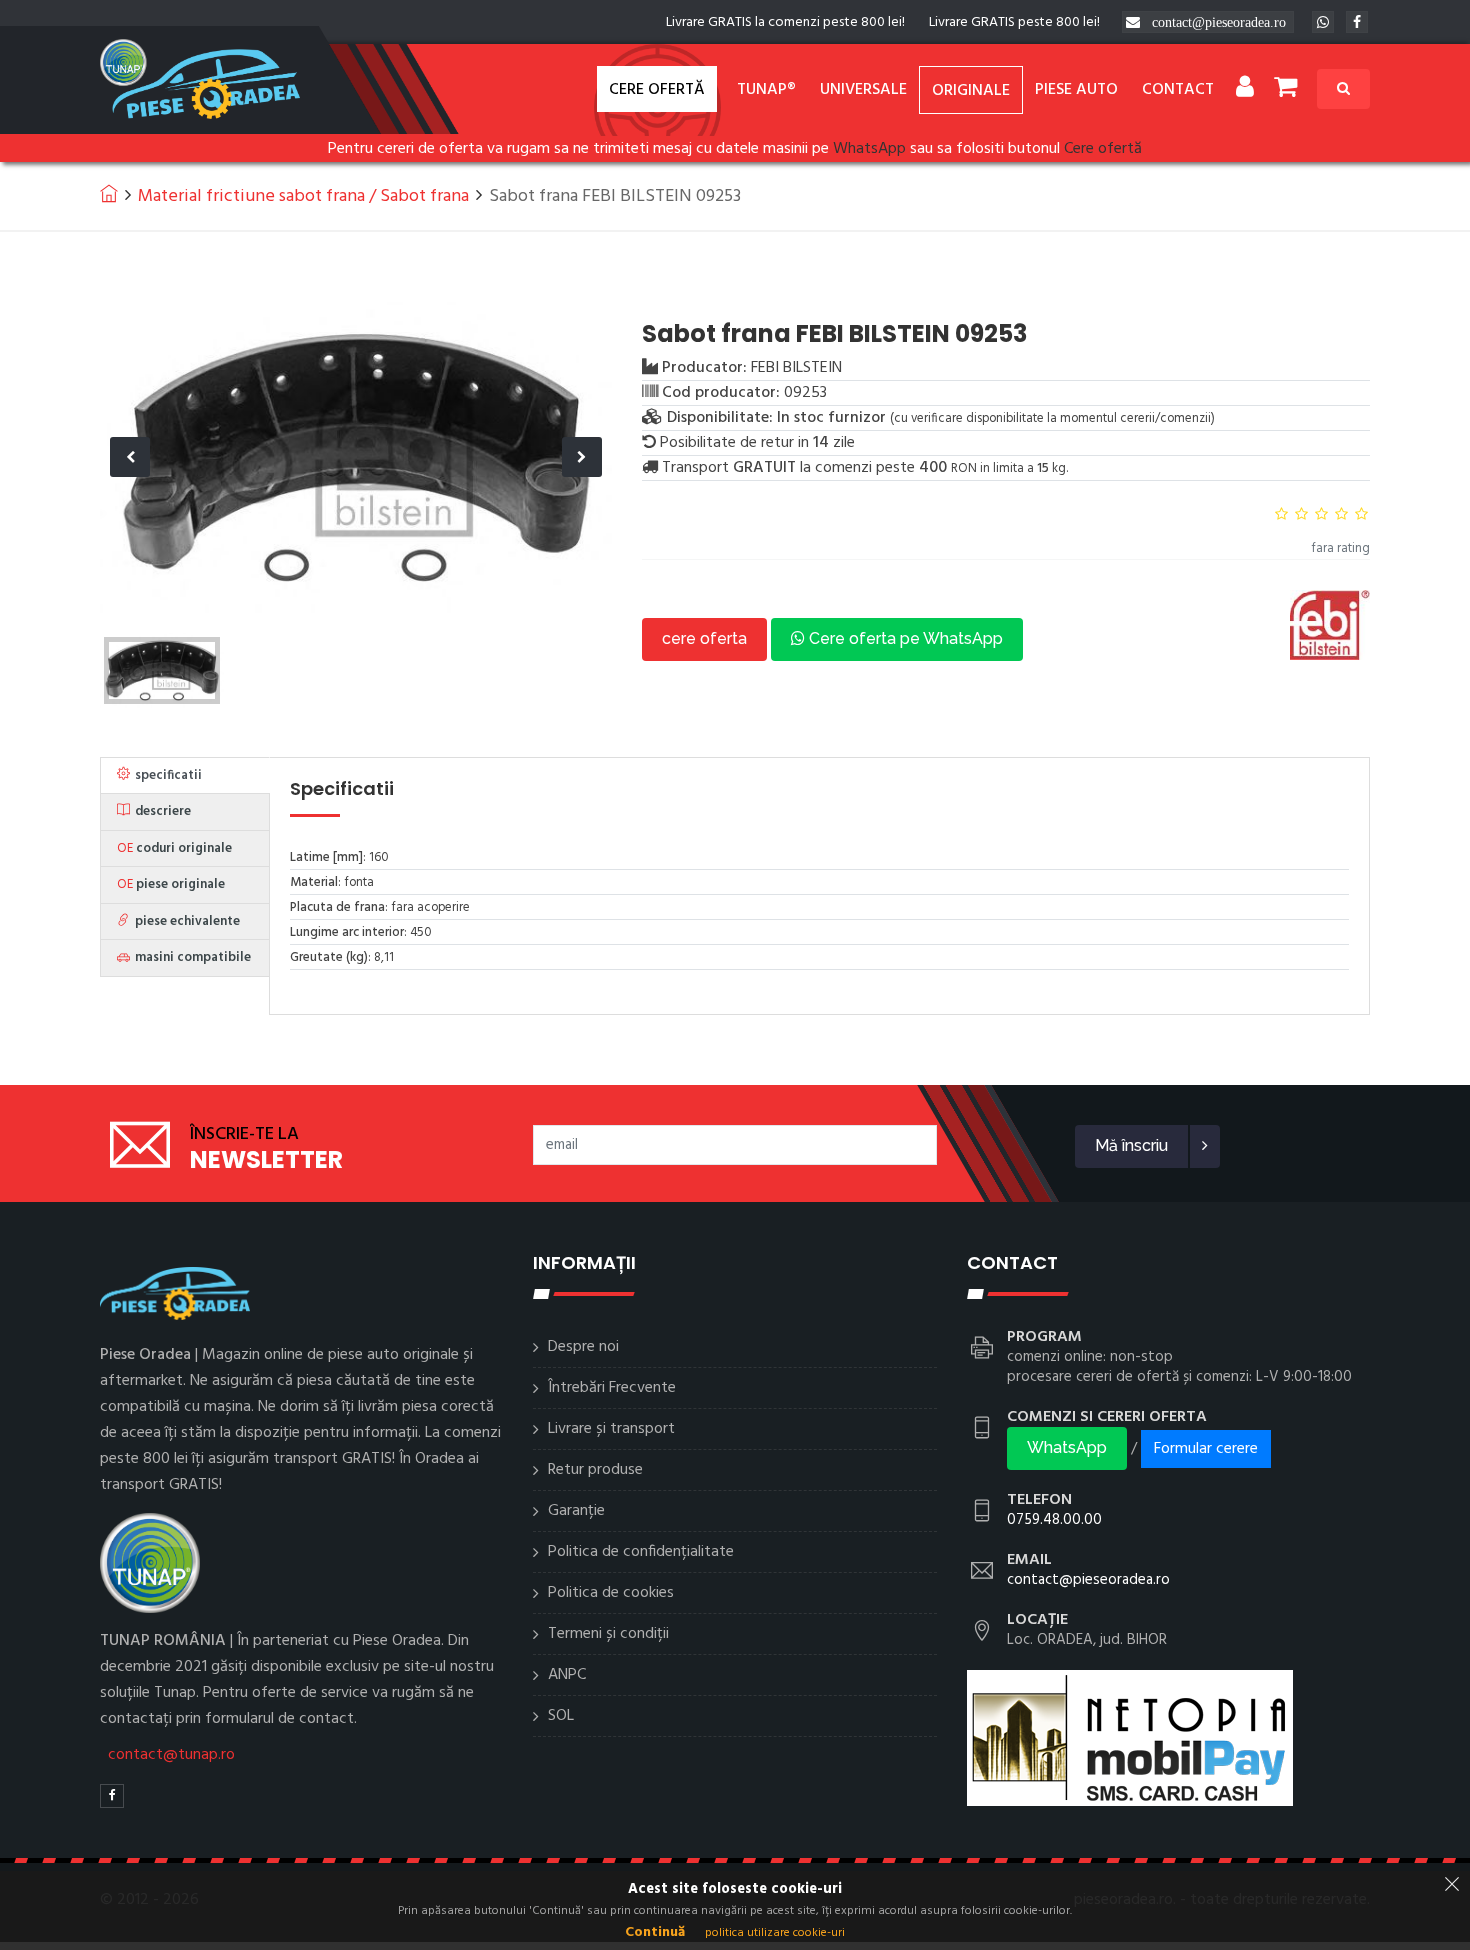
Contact (1178, 90)
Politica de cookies (611, 1593)
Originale (971, 91)
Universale (863, 90)
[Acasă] (109, 193)
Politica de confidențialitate (641, 1552)
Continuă (655, 1932)
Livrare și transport (611, 1429)
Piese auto (1076, 90)
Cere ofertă (657, 90)
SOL (561, 1716)
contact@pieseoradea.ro (1219, 22)
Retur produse (595, 1470)
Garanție (576, 1511)
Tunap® (766, 90)
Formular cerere (1206, 1449)
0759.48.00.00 (1054, 1520)
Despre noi (583, 1347)
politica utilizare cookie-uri (775, 1933)
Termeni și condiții (608, 1634)
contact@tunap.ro (171, 1755)
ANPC (567, 1675)
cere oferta (704, 638)
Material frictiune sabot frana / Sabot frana (303, 196)
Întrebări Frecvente (612, 1388)
